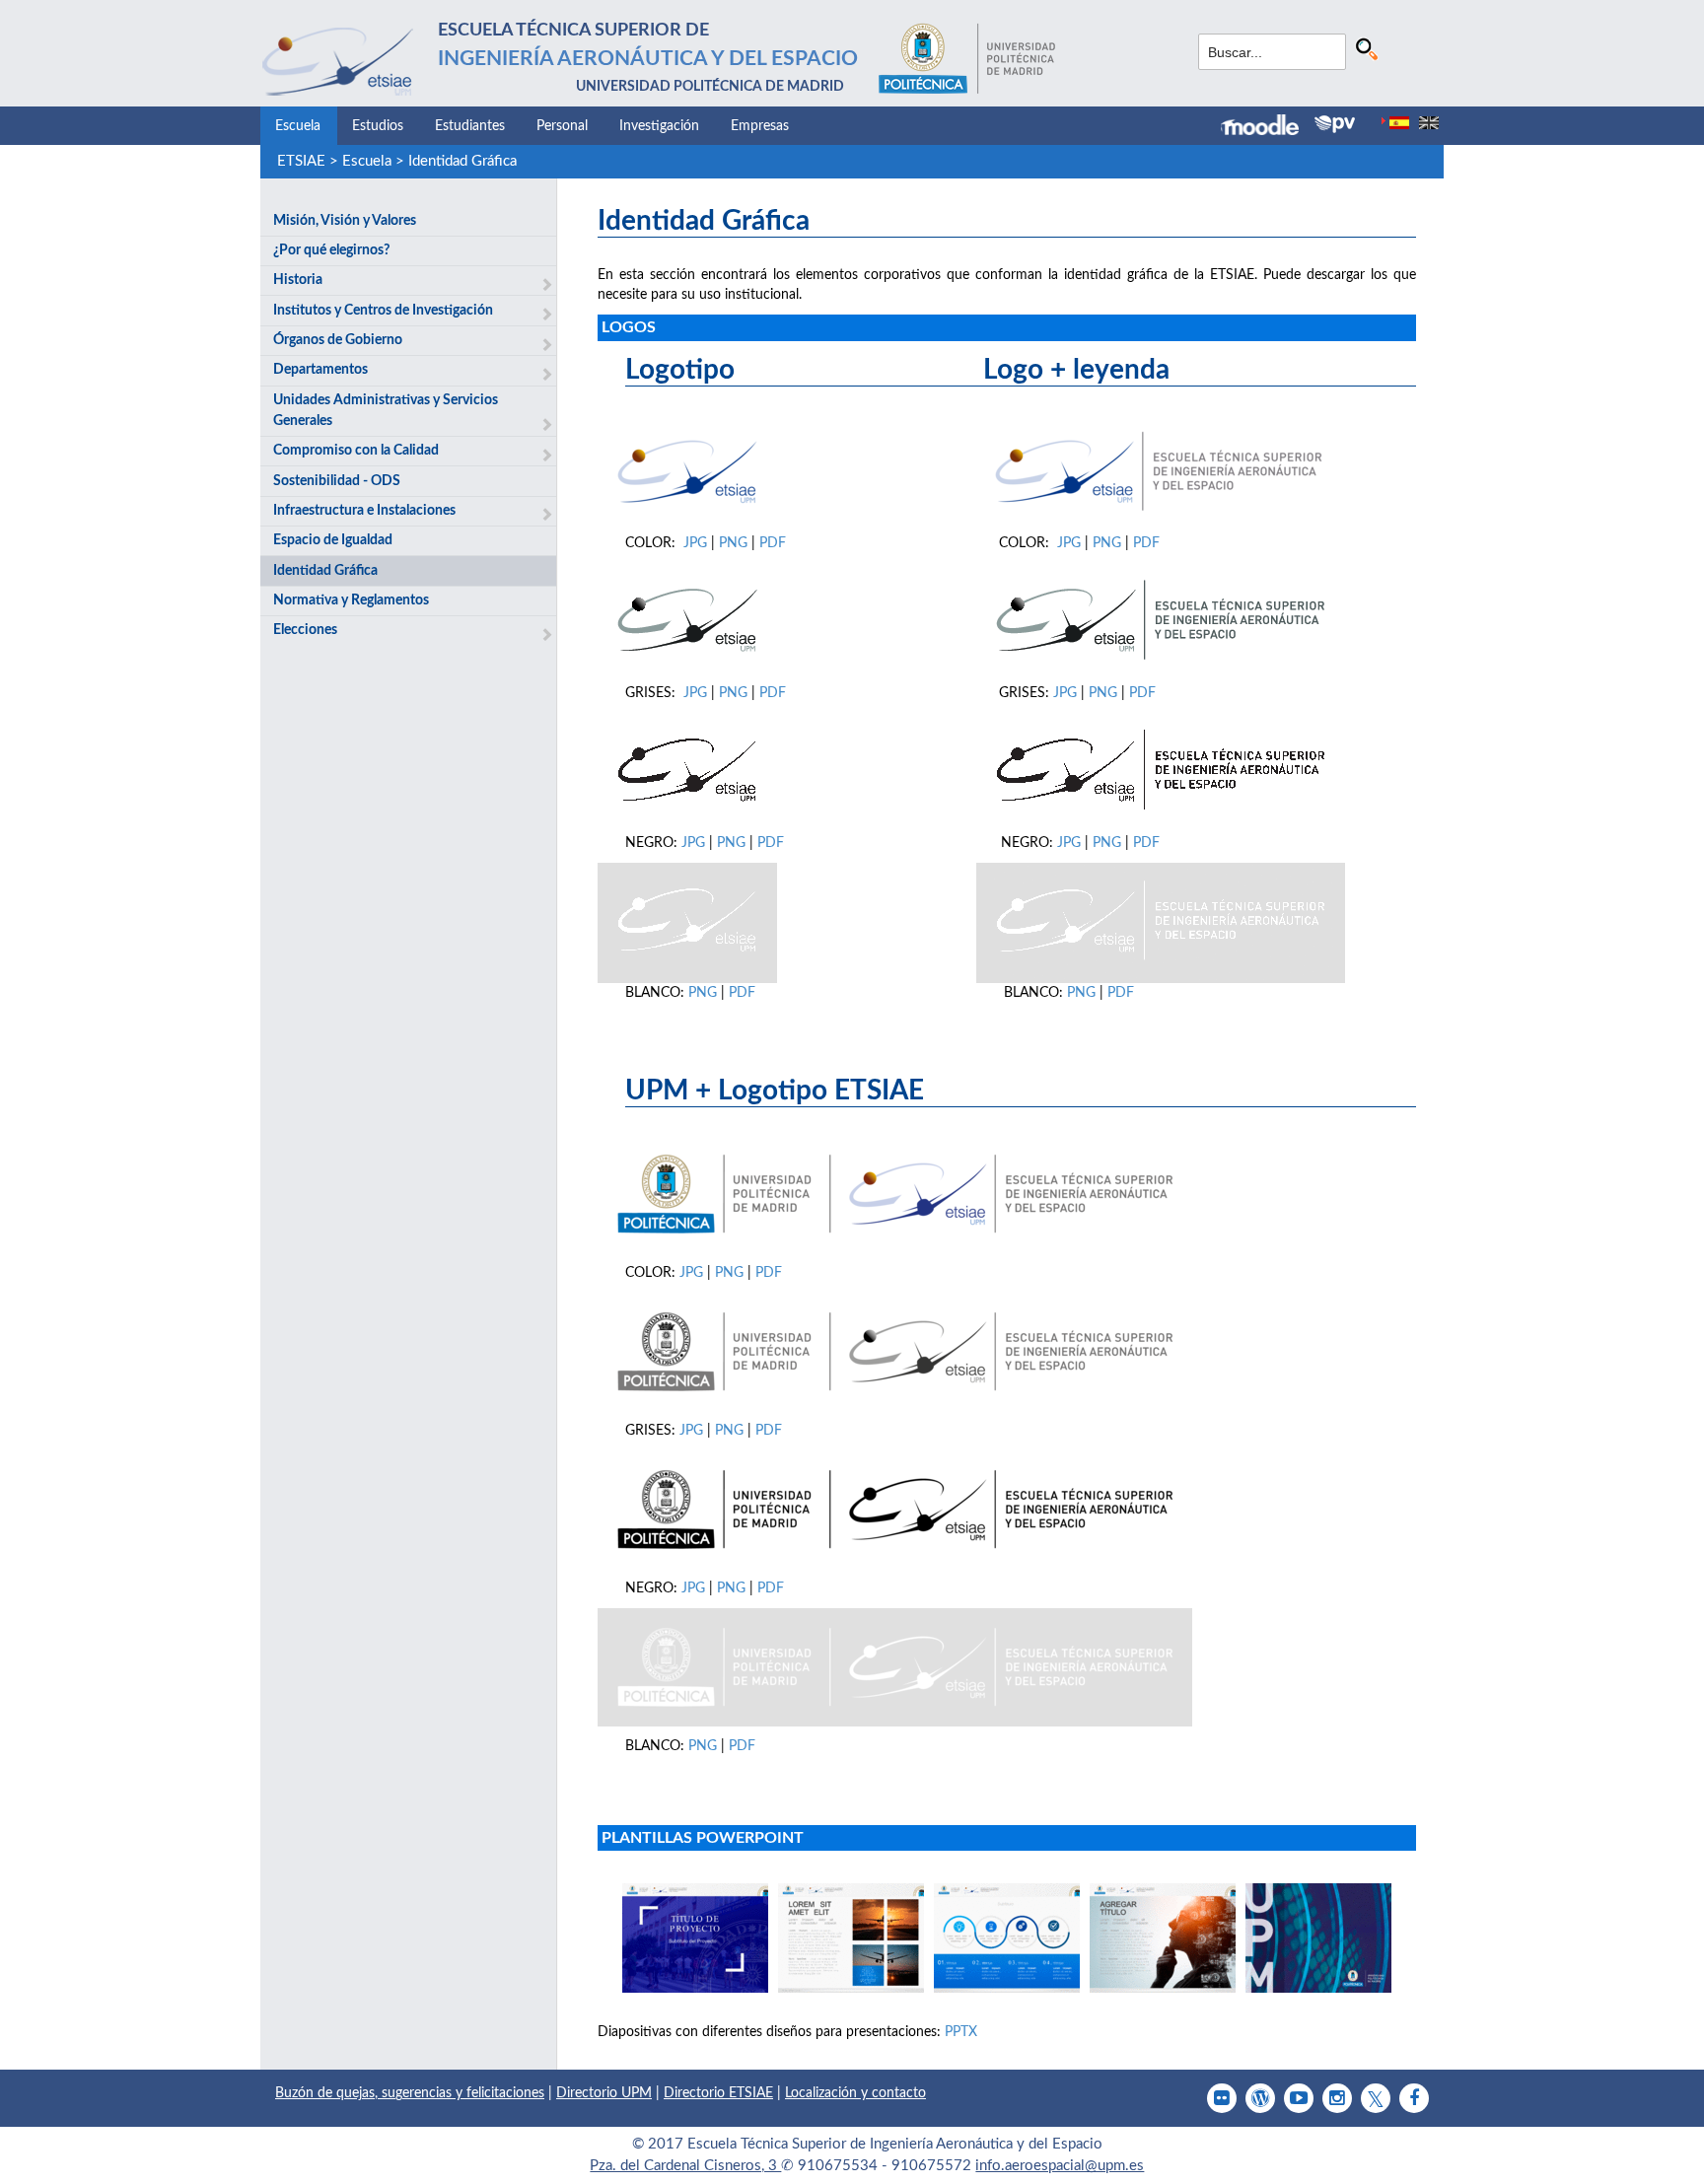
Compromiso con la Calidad (356, 451)
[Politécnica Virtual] (1335, 124)
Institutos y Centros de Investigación (383, 311)
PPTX (961, 2032)
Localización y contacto (855, 2093)
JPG (697, 543)
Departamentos (320, 370)
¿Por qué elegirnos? (331, 250)
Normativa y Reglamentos (351, 600)
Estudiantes (470, 126)
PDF (773, 543)
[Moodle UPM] (1268, 127)
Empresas (760, 126)
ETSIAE (301, 161)
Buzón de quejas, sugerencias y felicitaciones (410, 2093)
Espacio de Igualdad (333, 540)
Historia (298, 280)
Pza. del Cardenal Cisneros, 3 (685, 2166)
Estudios (378, 126)
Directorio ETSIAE (718, 2093)
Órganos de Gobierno (338, 340)
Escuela (298, 126)
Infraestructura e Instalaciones (364, 511)
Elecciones (305, 630)
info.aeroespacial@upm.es (1060, 2166)
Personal (562, 126)
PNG (735, 543)
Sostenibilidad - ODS (337, 481)
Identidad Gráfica (462, 161)
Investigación (659, 126)
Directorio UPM (604, 2093)
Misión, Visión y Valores (345, 221)
